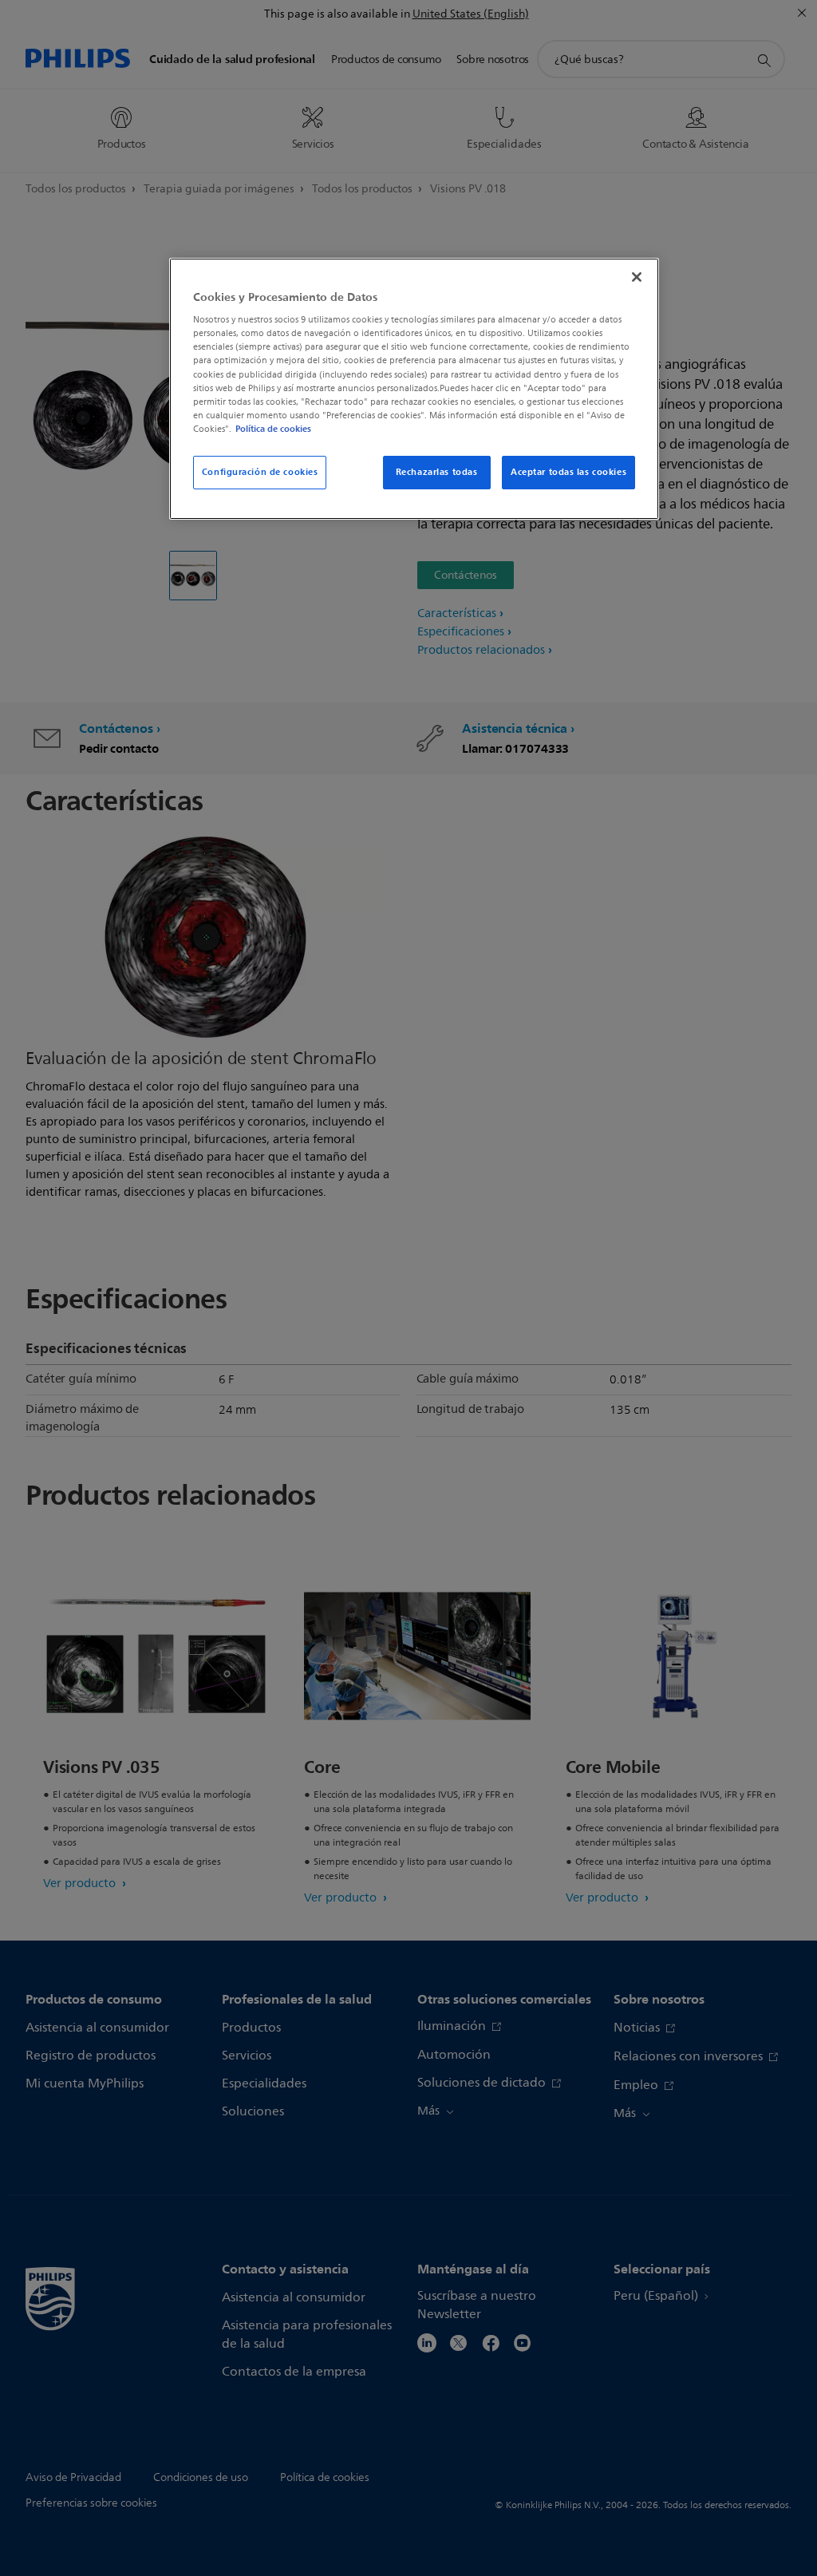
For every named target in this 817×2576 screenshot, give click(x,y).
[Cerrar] (637, 277)
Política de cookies (273, 429)
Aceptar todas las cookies (568, 472)
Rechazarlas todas (437, 472)
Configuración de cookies (260, 472)
